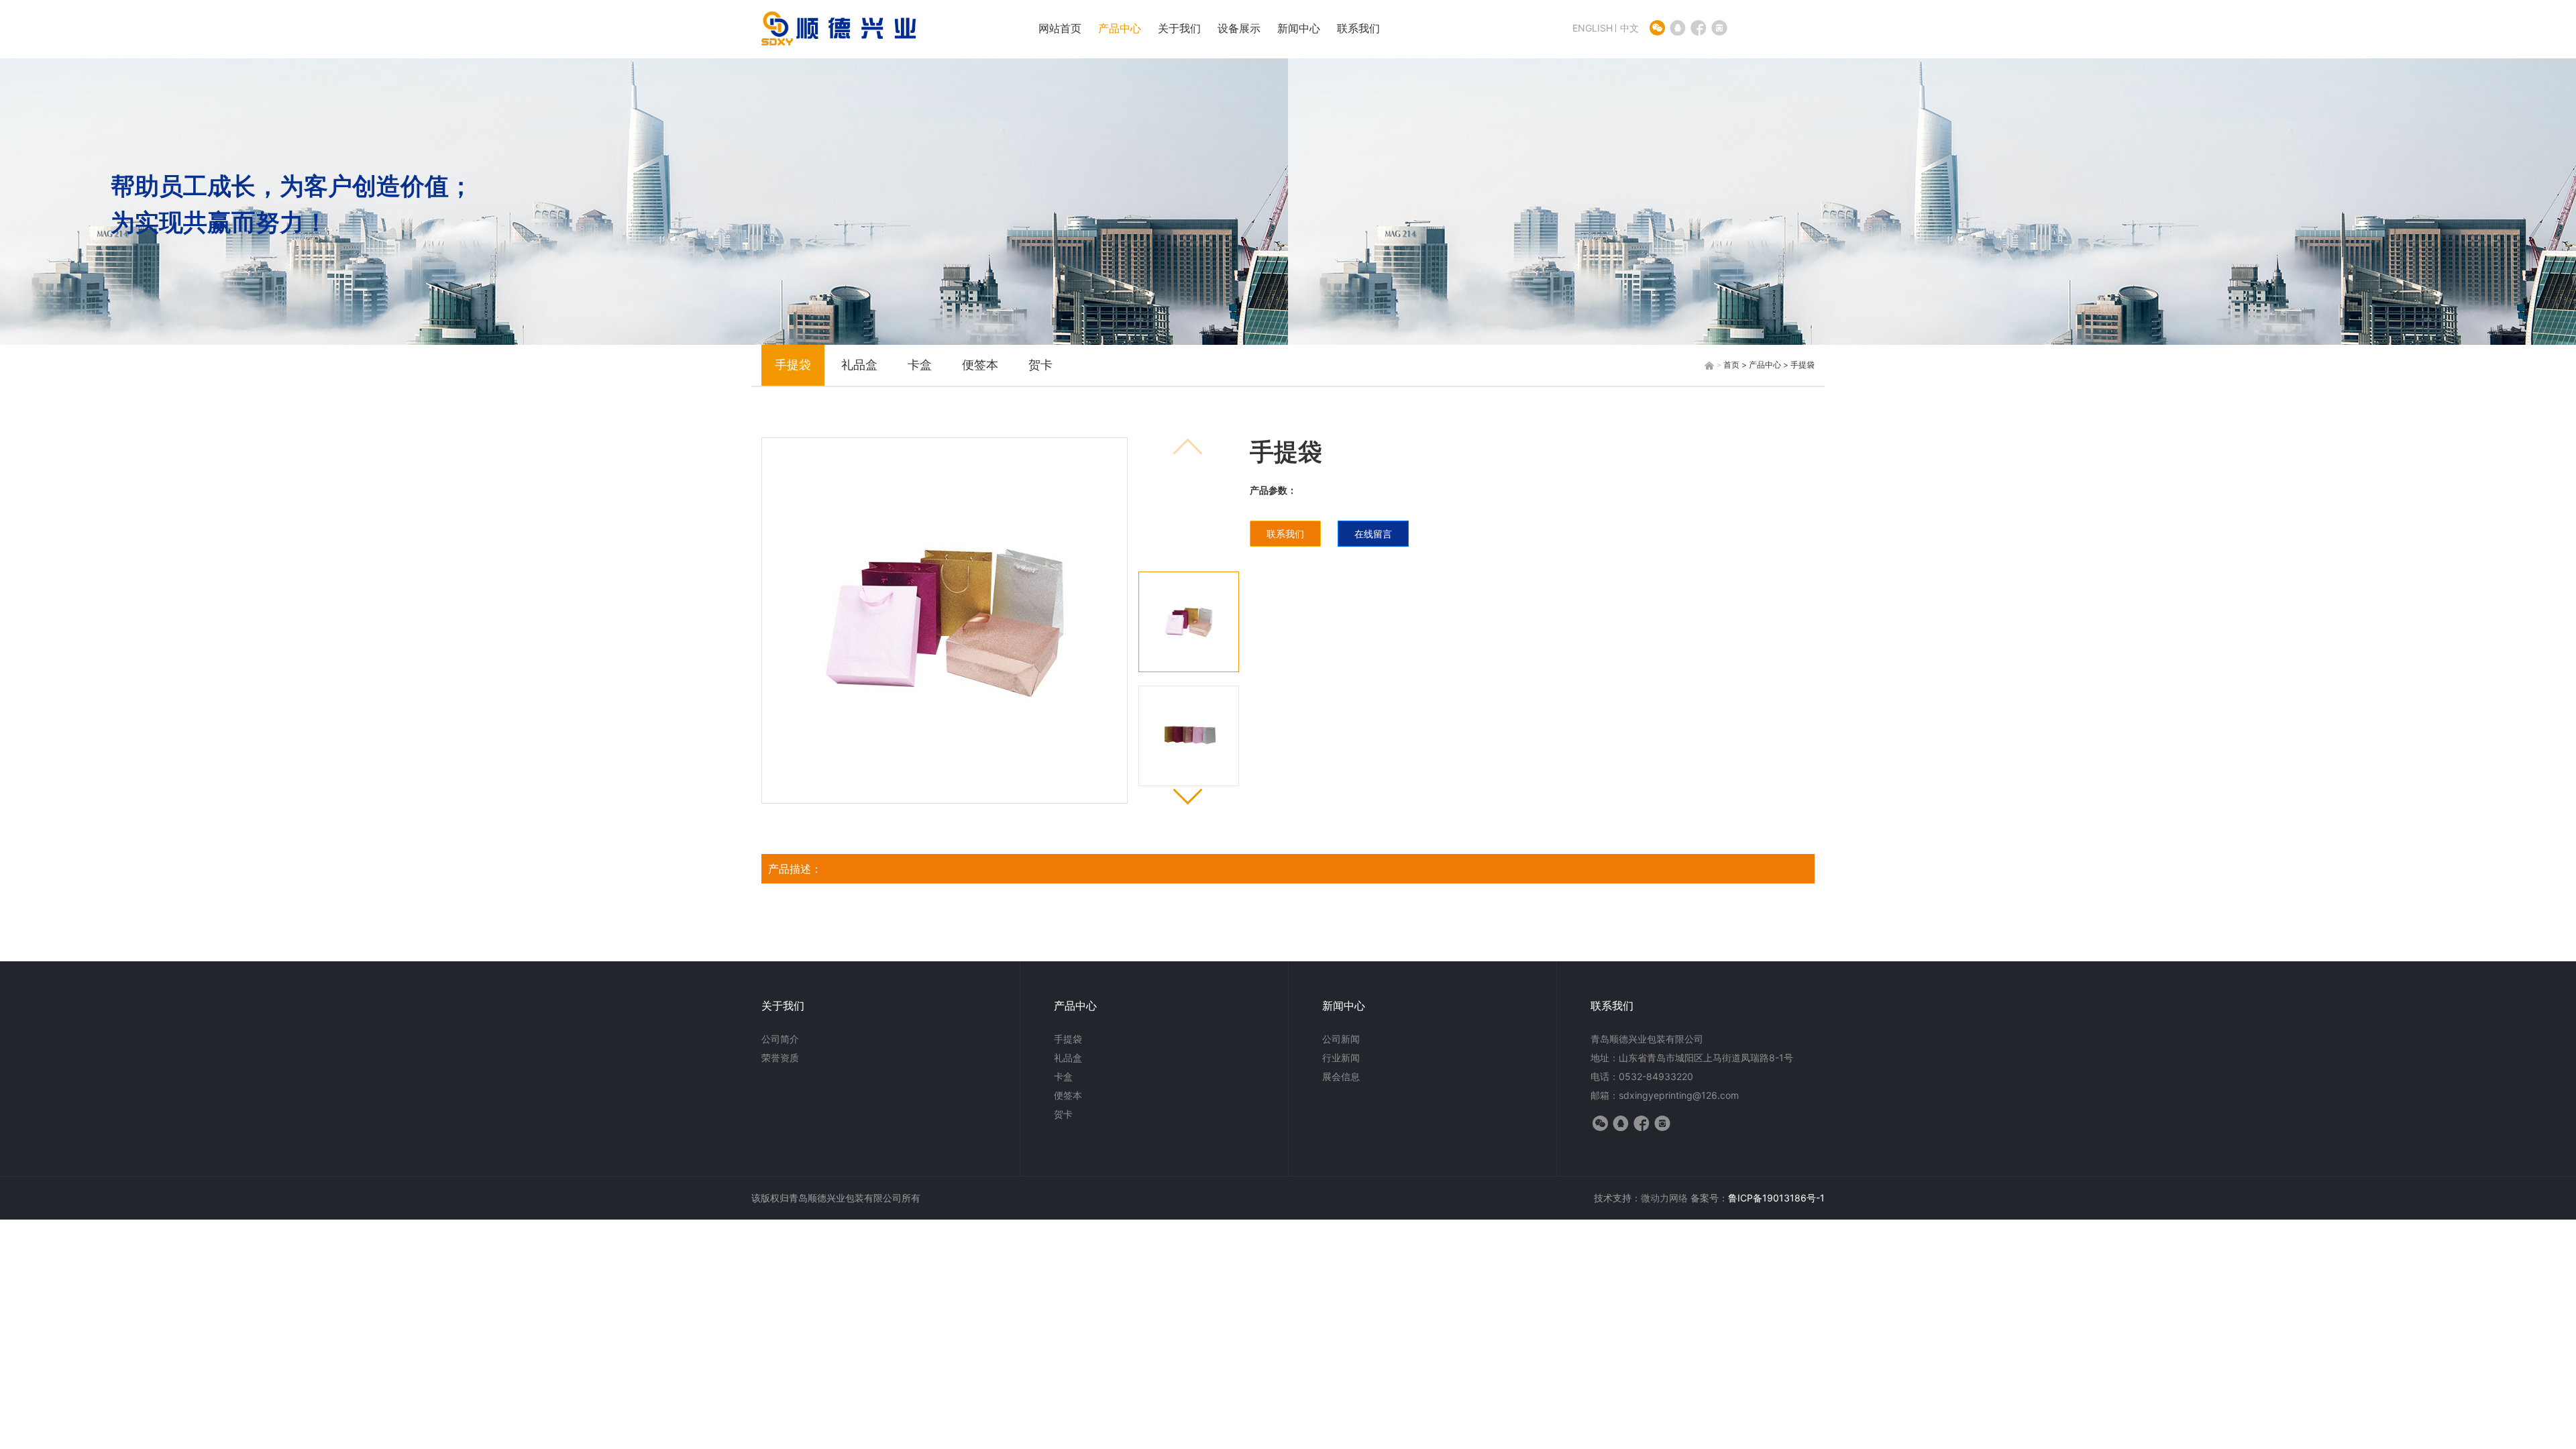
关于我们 (1179, 28)
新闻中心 (1299, 28)
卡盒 (920, 365)
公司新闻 (1341, 1039)
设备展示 (1239, 28)
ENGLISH (1593, 28)
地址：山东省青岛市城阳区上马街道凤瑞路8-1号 (1692, 1058)
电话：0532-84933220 (1642, 1076)
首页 (1731, 365)
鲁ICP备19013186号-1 (1776, 1198)
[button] (1188, 795)
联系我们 (1358, 28)
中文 (1629, 28)
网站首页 (1060, 28)
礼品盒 (859, 365)
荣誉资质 (780, 1058)
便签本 (980, 365)
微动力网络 (1664, 1198)
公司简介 (780, 1039)
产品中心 (1120, 28)
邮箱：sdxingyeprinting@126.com (1665, 1095)
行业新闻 (1341, 1058)
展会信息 (1341, 1076)
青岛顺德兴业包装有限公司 (1647, 1039)
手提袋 (793, 365)
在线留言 (1373, 534)
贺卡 (1040, 365)
